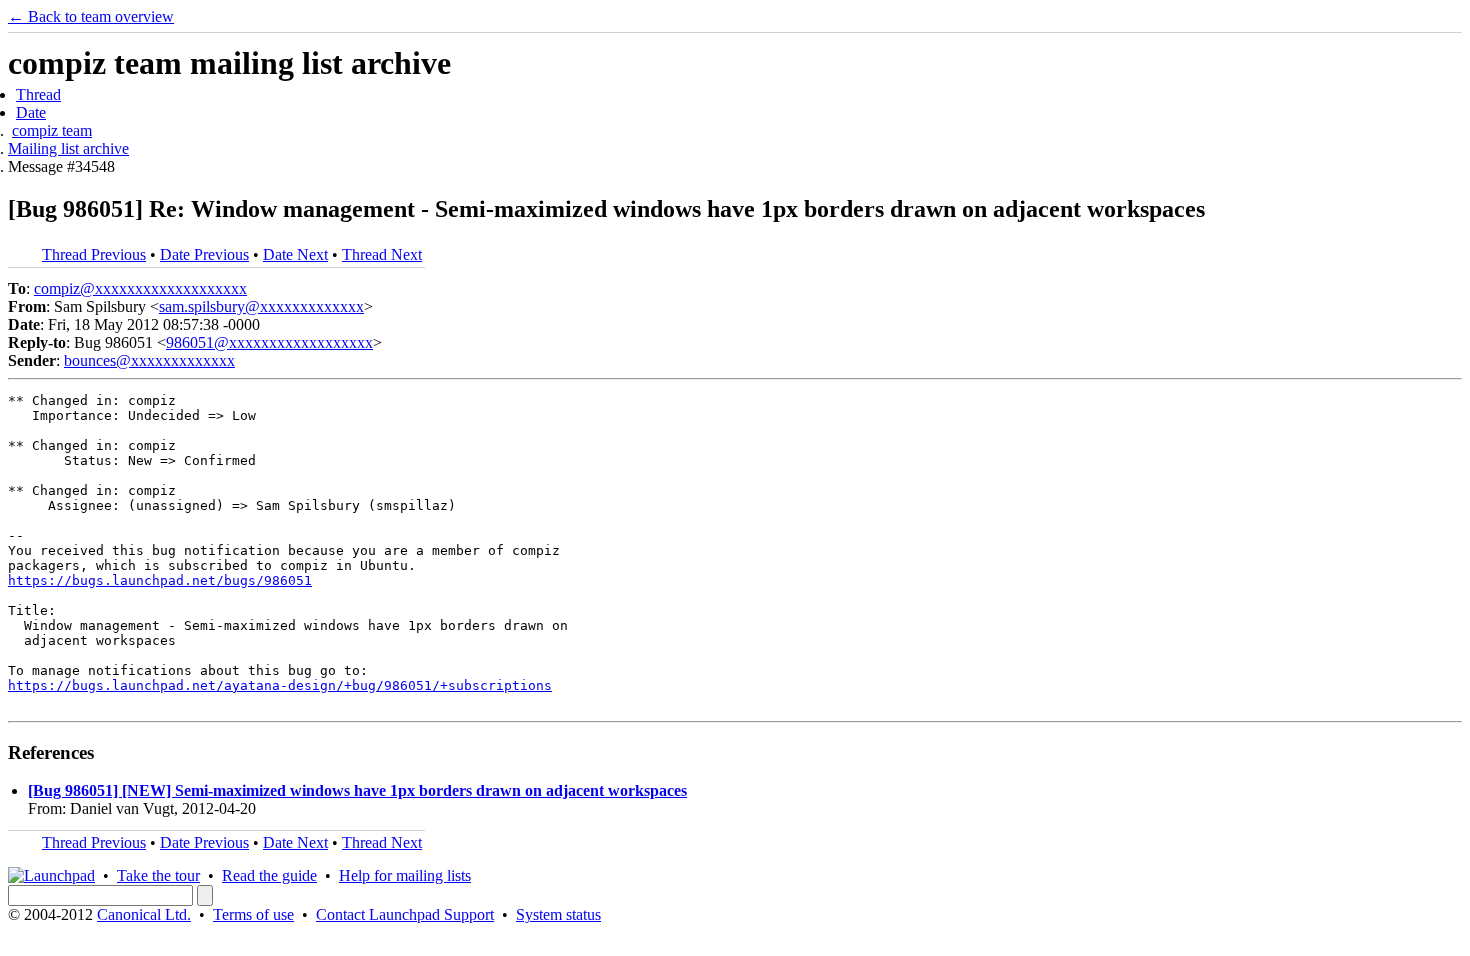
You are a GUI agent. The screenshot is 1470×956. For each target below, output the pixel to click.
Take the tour (158, 875)
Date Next (295, 254)
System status (558, 914)
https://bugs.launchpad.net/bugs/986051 (160, 580)
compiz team (52, 130)
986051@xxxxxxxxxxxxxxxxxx (269, 342)
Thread (38, 94)
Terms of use (253, 914)
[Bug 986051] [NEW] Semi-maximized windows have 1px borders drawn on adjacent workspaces (357, 790)
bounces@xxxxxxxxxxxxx (149, 360)
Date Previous (204, 254)
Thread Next (382, 254)
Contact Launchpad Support (405, 914)
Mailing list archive (68, 148)
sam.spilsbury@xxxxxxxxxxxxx (261, 306)
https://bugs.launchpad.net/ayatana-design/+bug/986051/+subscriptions (280, 685)
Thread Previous (94, 254)
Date (31, 112)
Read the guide (269, 875)
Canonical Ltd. (144, 914)
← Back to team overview (91, 16)
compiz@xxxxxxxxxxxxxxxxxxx (140, 288)
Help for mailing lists (405, 875)
